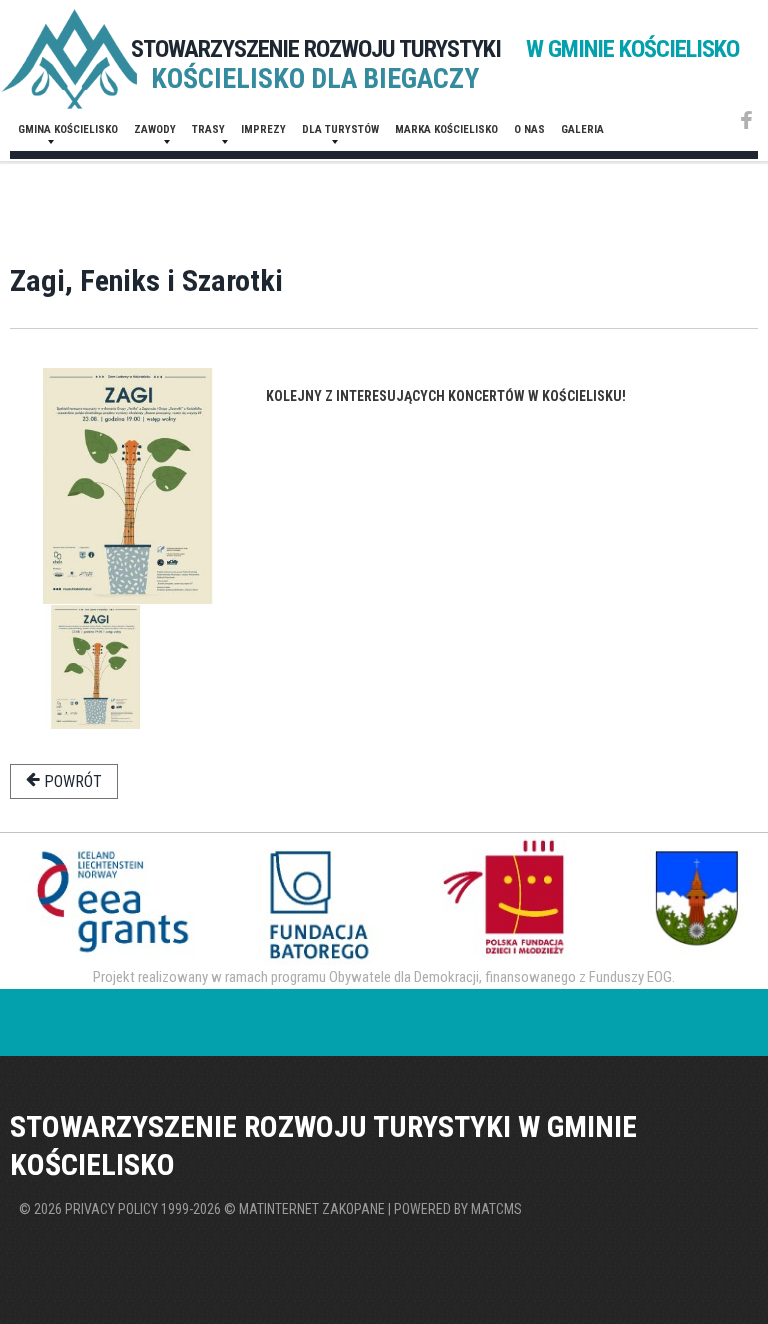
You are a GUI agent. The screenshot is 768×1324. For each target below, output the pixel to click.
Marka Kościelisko (446, 129)
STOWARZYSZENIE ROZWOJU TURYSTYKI (435, 49)
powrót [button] (71, 781)
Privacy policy (111, 1209)
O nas (529, 129)
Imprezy (263, 129)
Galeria (582, 129)
